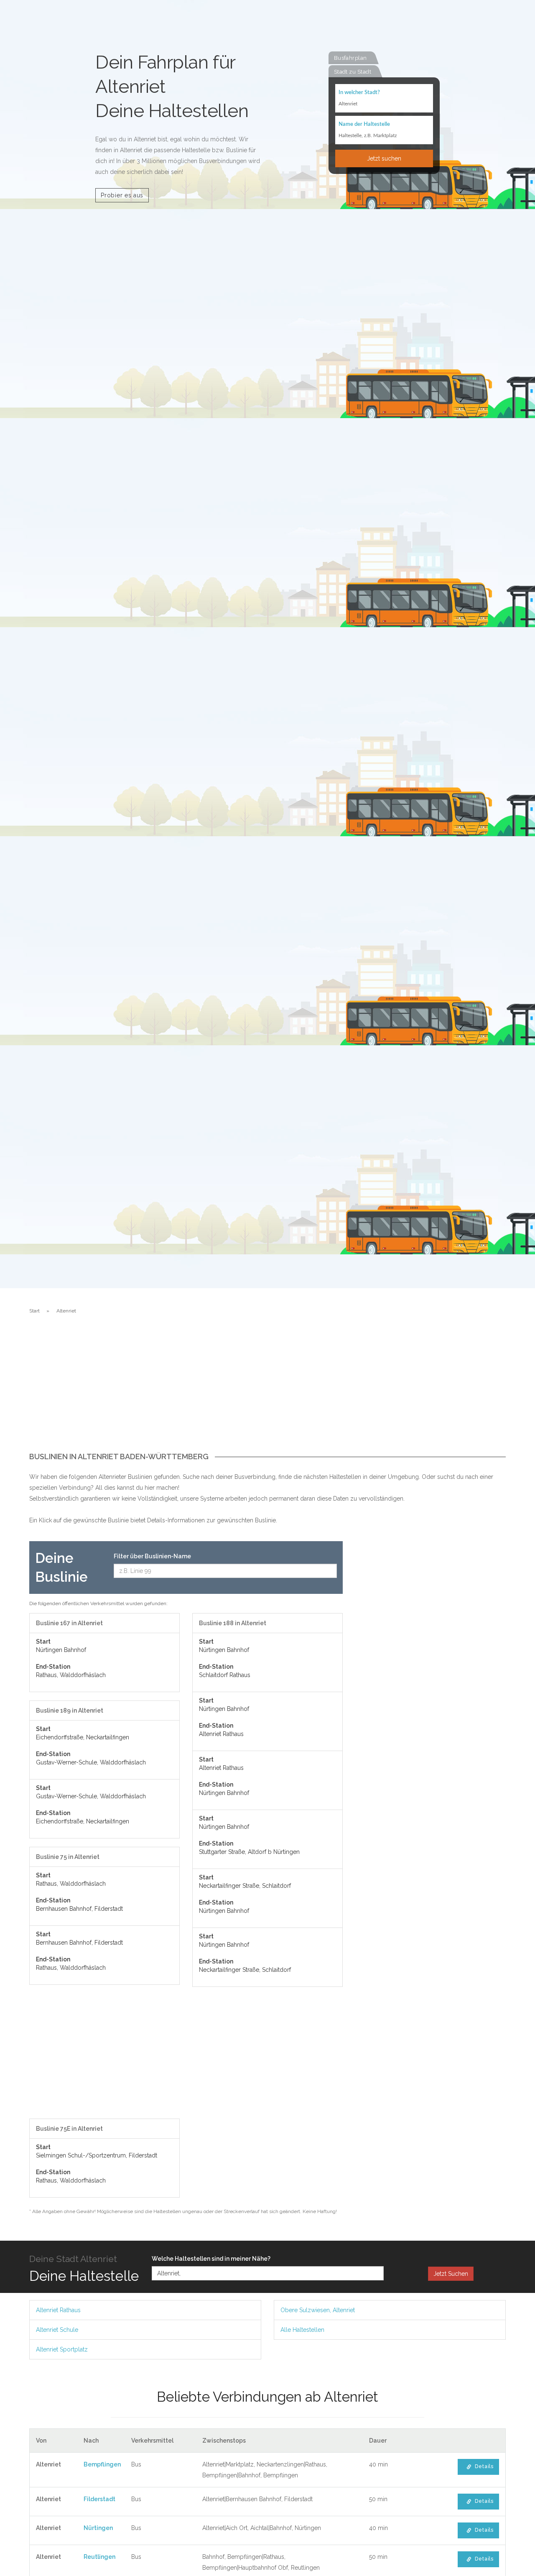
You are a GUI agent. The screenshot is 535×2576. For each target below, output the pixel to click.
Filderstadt (99, 2499)
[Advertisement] (267, 1390)
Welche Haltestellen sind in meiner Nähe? (211, 2259)
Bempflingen (102, 2464)
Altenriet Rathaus (58, 2310)
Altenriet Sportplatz (62, 2349)
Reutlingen (99, 2557)
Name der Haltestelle (364, 124)
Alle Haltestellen (302, 2330)
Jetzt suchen (384, 158)
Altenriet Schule (57, 2330)
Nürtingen (98, 2528)
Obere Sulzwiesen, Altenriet (318, 2310)
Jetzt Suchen (451, 2274)
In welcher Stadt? (359, 93)
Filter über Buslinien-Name (152, 1556)
